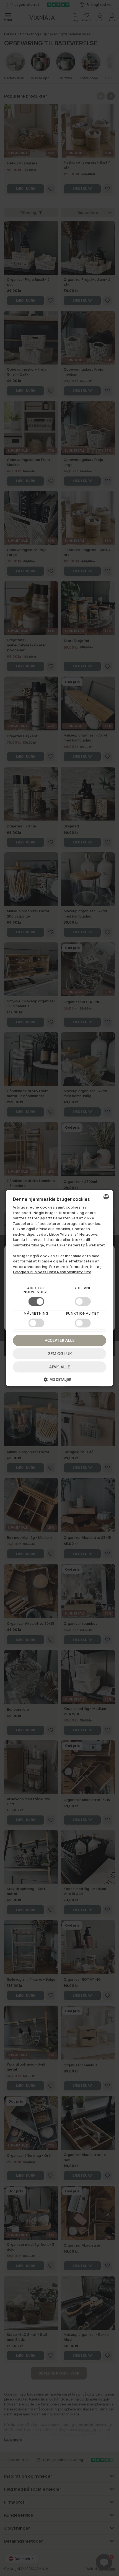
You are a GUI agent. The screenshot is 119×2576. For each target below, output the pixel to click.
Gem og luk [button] (60, 1353)
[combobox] (106, 1197)
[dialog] (60, 1288)
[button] (60, 1381)
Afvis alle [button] (59, 1367)
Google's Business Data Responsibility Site (52, 1272)
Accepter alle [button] (60, 1340)
